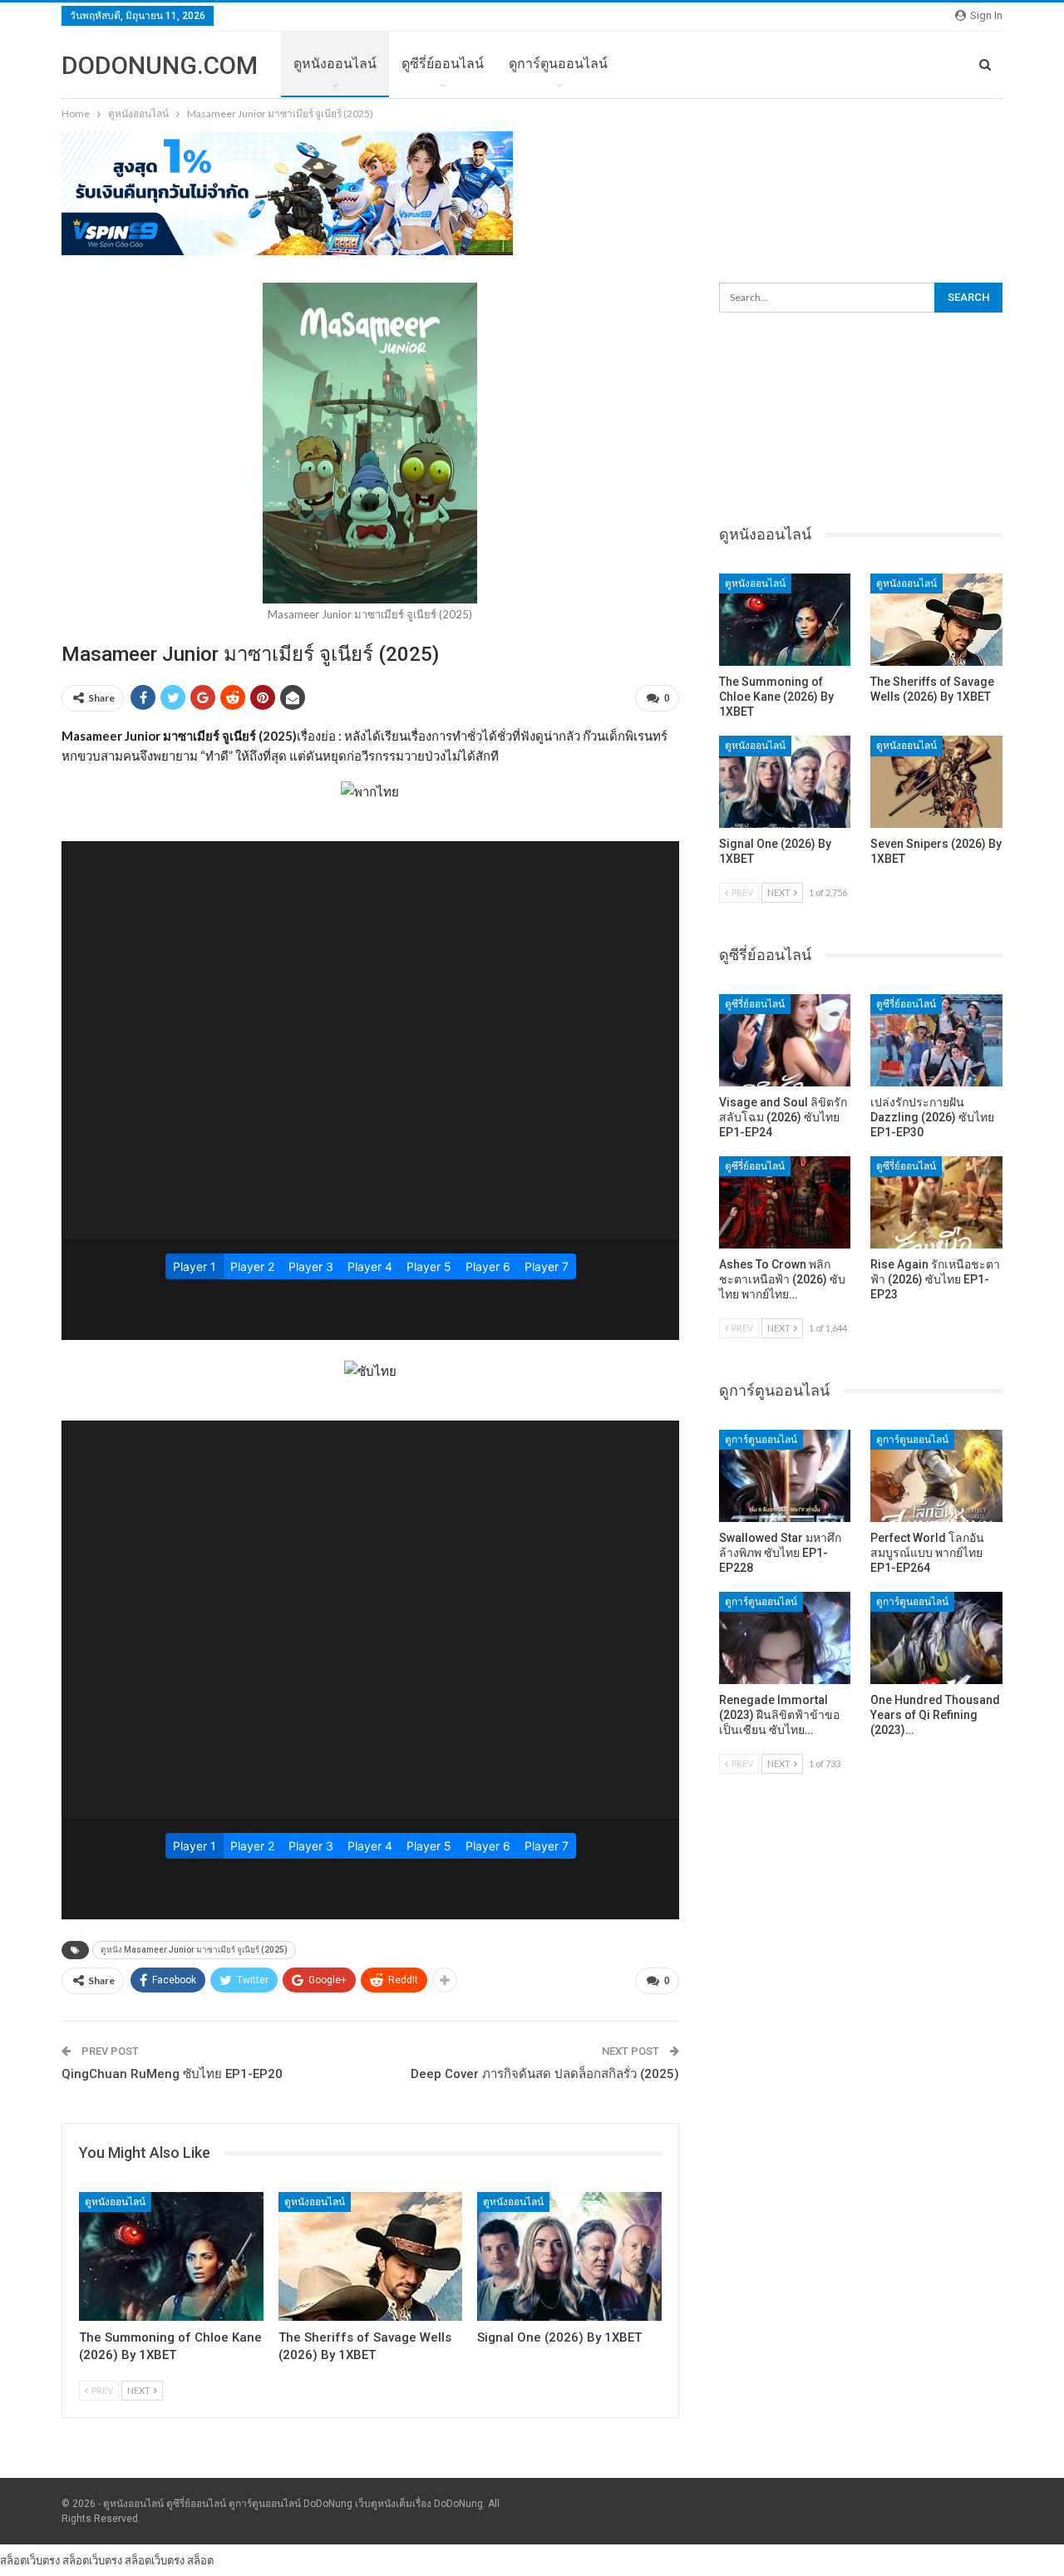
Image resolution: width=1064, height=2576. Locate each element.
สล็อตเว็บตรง (30, 2560)
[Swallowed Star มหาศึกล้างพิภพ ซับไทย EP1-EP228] (785, 1476)
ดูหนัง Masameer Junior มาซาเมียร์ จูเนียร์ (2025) (194, 1950)
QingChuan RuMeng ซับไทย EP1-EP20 (172, 2074)
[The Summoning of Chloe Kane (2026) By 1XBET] (171, 2256)
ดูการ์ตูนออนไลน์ (558, 64)
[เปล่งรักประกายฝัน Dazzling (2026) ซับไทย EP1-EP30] (936, 1040)
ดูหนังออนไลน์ (335, 64)
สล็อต (200, 2560)
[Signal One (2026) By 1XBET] (569, 2256)
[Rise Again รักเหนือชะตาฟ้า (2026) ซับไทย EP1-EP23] (936, 1202)
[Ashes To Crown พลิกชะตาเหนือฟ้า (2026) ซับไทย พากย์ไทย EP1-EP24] (785, 1202)
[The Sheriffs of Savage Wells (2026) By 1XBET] (371, 2256)
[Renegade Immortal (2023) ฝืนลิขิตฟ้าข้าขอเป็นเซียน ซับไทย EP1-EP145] (785, 1638)
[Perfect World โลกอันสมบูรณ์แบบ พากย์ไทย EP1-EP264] (936, 1476)
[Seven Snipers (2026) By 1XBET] (936, 782)
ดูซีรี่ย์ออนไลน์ (443, 64)
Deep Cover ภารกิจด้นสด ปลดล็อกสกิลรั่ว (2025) (545, 2074)
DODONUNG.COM (160, 65)
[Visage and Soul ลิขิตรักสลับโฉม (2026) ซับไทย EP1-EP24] (785, 1040)
